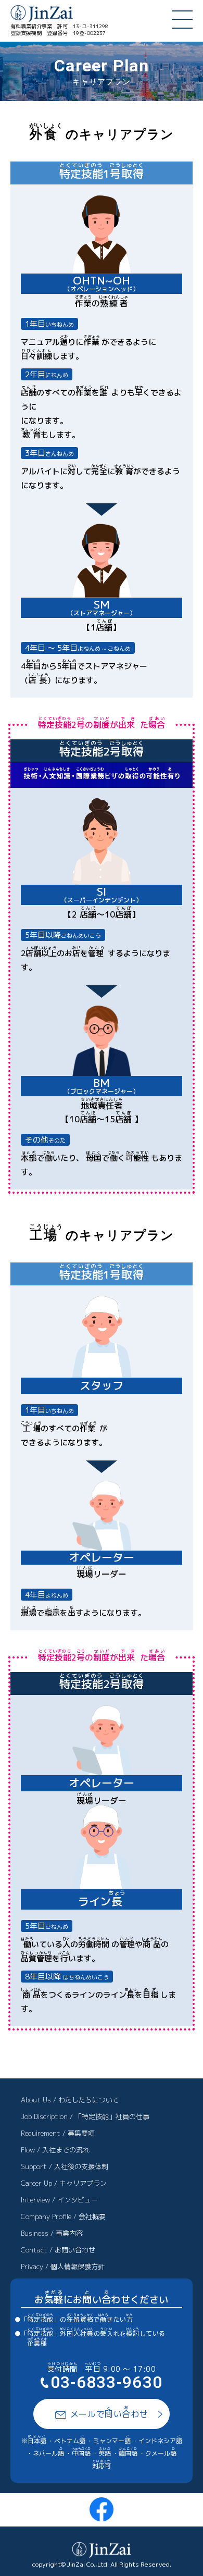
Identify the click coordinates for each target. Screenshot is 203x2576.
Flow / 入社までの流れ (55, 2150)
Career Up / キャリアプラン (64, 2183)
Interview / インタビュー (59, 2200)
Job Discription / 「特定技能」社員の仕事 (85, 2116)
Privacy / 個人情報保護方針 (63, 2267)
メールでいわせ (109, 2412)
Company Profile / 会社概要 (63, 2216)
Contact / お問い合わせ (58, 2250)
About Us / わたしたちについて (70, 2100)
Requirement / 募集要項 (58, 2133)
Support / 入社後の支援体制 (65, 2166)
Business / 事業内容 (52, 2233)
